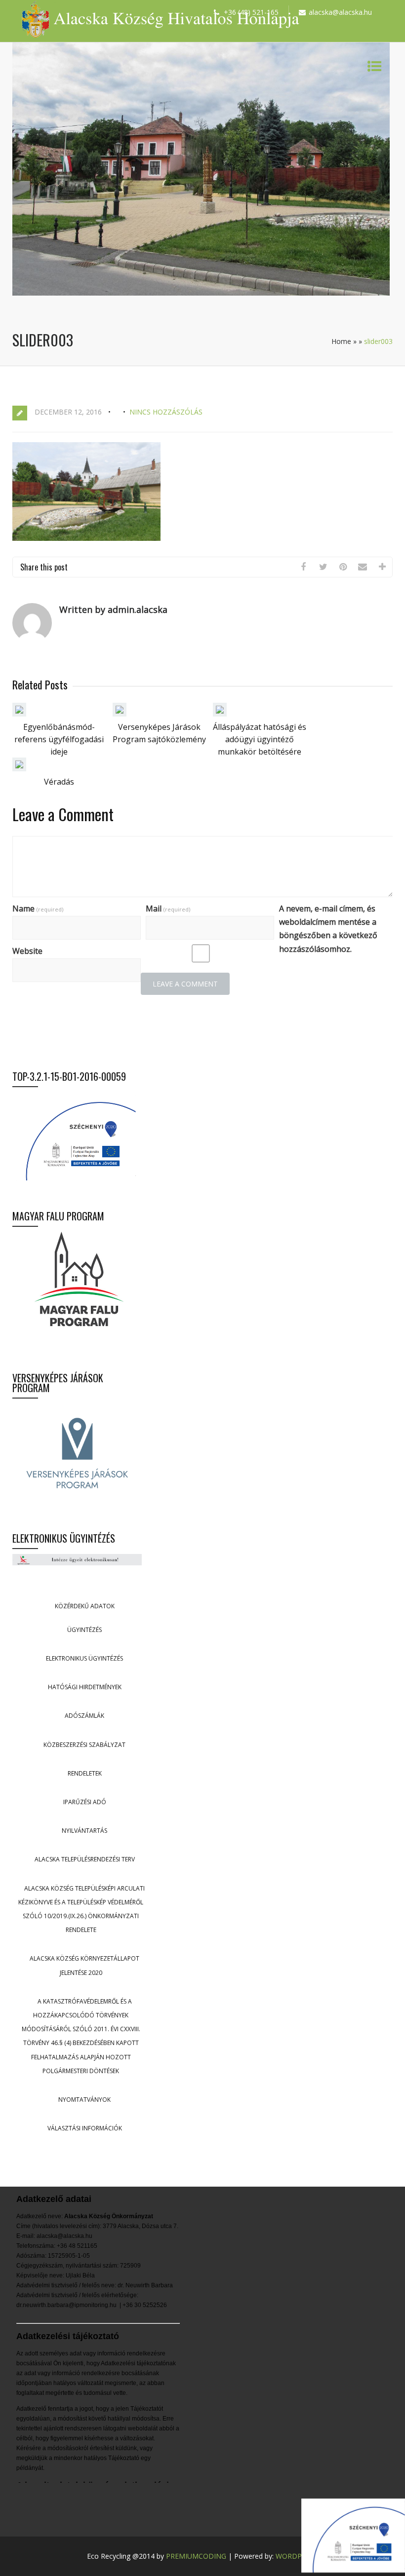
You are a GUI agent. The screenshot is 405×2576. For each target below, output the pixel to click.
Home (341, 341)
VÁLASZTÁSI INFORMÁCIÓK (85, 2128)
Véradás (59, 782)
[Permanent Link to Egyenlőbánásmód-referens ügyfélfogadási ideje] (19, 714)
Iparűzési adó (85, 1802)
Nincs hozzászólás (166, 412)
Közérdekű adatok (85, 1606)
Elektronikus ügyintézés (84, 1658)
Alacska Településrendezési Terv (85, 1859)
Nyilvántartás (84, 1831)
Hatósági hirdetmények (85, 1687)
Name (38, 909)
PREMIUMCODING (196, 2556)
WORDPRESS (297, 2556)
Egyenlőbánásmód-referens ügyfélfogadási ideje (59, 739)
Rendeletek (85, 1773)
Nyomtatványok (84, 2100)
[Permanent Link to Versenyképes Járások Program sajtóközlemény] (120, 714)
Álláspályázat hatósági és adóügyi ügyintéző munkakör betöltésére (260, 739)
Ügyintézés (84, 1630)
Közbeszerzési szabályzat (84, 1745)
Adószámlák (84, 1716)
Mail (168, 909)
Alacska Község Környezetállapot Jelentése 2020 (84, 1965)
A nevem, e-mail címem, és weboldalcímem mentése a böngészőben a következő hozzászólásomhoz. (328, 929)
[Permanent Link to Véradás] (19, 768)
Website (27, 951)
